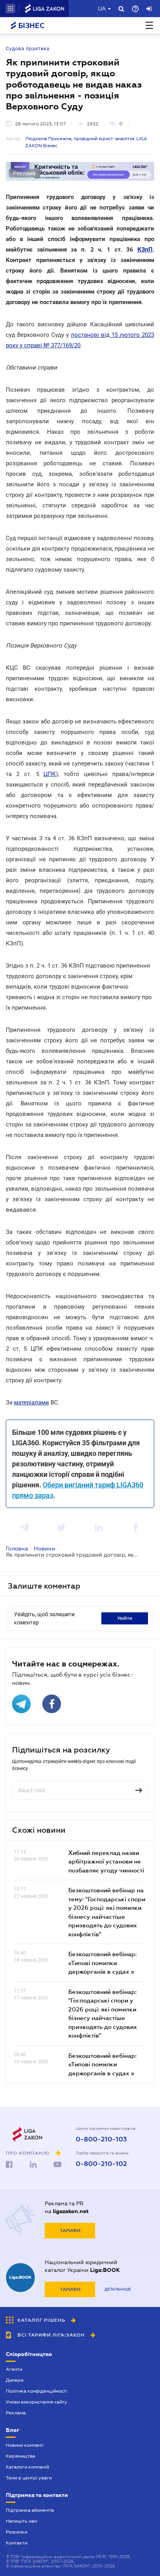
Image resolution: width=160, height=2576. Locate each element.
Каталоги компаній (27, 2467)
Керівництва (20, 2456)
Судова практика (28, 49)
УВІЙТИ (125, 1618)
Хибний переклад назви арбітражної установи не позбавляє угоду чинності (106, 1861)
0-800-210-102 (101, 2164)
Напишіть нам (22, 2521)
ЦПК (50, 774)
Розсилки (17, 2532)
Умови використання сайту (37, 2402)
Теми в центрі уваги (29, 2478)
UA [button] (102, 9)
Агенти (14, 2369)
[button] (10, 9)
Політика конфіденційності (37, 2391)
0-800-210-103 (101, 2140)
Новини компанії (25, 2445)
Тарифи (70, 2231)
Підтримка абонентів (30, 2510)
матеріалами (31, 1402)
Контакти (17, 2543)
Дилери (15, 2380)
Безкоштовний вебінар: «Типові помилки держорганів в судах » (103, 1963)
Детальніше (118, 2289)
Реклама (16, 2413)
